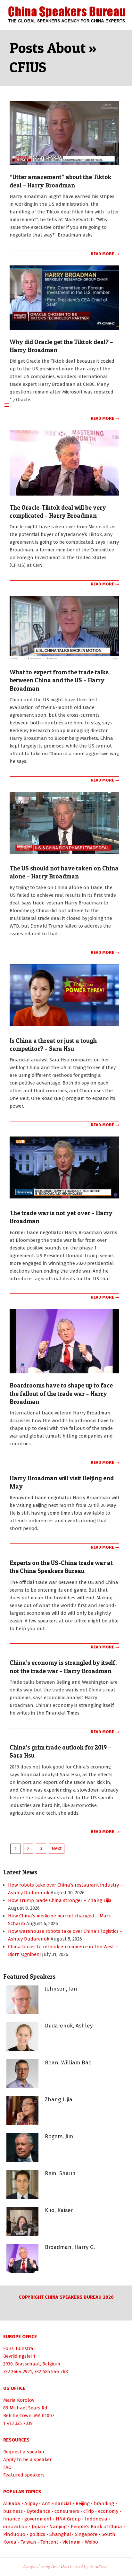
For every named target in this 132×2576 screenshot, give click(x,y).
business (13, 2511)
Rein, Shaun (60, 2173)
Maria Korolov (19, 2400)
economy (108, 2511)
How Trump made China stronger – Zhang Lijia (60, 1900)
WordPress (98, 2566)
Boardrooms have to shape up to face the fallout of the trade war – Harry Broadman (61, 1394)
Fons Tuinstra (18, 2348)
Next (57, 1848)
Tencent (49, 2542)
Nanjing (58, 2527)
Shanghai (60, 2534)
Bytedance (39, 2511)
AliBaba (12, 2503)
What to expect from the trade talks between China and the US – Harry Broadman (59, 680)
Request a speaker (24, 2452)
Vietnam (72, 2542)
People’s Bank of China (96, 2527)
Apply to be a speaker (27, 2459)
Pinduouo (14, 2534)
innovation (15, 2527)
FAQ (7, 2467)
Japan (38, 2527)
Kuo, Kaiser (59, 2210)
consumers (67, 2511)
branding (104, 2503)
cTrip (89, 2511)
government (38, 2519)
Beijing (83, 2503)
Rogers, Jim (59, 2136)
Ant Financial (57, 2503)
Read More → (105, 254)
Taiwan (28, 2542)
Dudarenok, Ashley (69, 2026)
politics (37, 2534)
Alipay (31, 2503)
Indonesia (96, 2519)
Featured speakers (24, 2475)
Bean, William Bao (68, 2063)
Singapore (86, 2534)
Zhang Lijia (59, 2100)
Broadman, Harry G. (70, 2247)
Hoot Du (59, 2566)
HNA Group (68, 2519)
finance (12, 2519)
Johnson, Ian (61, 1989)
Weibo (91, 2542)
